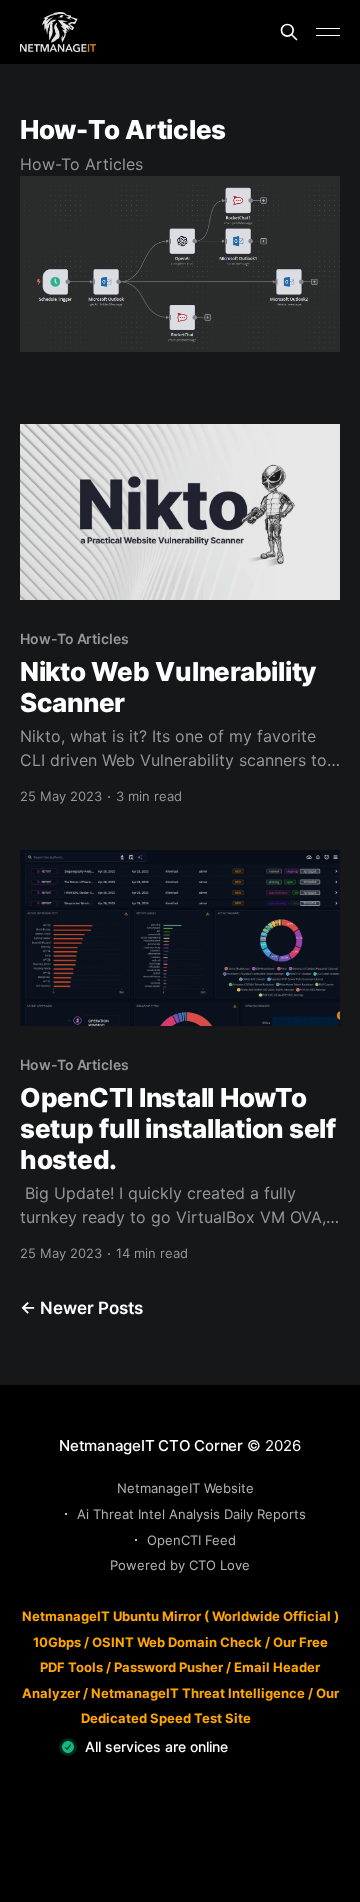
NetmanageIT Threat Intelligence (198, 1693)
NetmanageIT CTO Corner (151, 1445)
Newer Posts (81, 1308)
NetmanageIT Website (185, 1488)
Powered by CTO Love (180, 1565)
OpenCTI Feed (191, 1540)
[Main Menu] (328, 32)
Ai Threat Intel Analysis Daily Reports (191, 1514)
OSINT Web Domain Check (177, 1642)
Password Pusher (168, 1667)
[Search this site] (289, 32)
